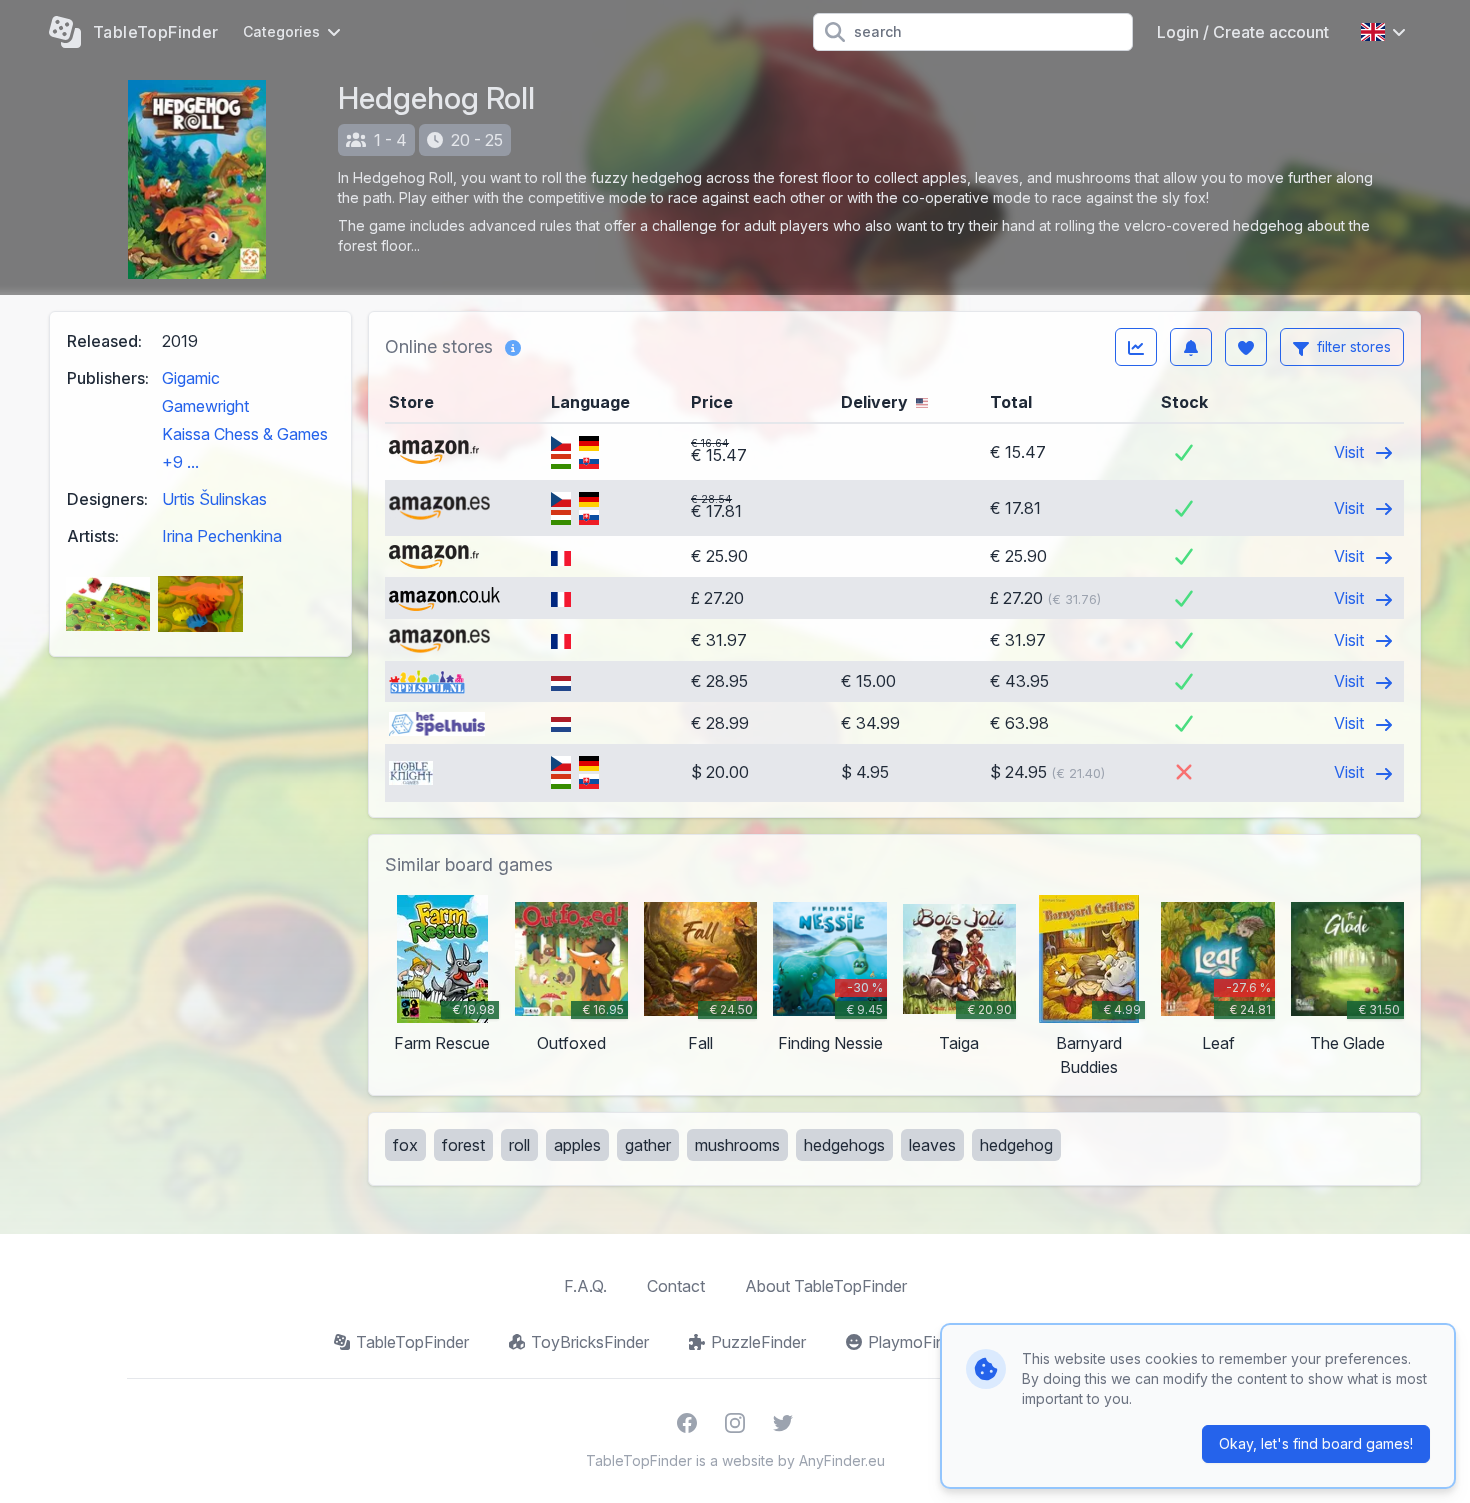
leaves (932, 1145)
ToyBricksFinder (590, 1342)
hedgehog (1016, 1145)
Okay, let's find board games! (1316, 1443)
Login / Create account (1243, 32)
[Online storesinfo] (513, 347)
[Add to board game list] (1246, 347)
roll (519, 1145)
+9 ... (180, 462)
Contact (676, 1286)
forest (463, 1145)
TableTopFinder (412, 1342)
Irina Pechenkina (222, 536)
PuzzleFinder (758, 1342)
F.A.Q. (585, 1286)
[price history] (1136, 347)
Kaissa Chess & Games (245, 434)
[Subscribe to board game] (1191, 347)
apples (577, 1145)
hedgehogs (844, 1145)
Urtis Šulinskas (214, 499)
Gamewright (205, 406)
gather (648, 1145)
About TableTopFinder (826, 1286)
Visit (1351, 452)
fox (405, 1145)
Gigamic (191, 378)
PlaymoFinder (918, 1342)
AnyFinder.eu (842, 1460)
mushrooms (737, 1145)
